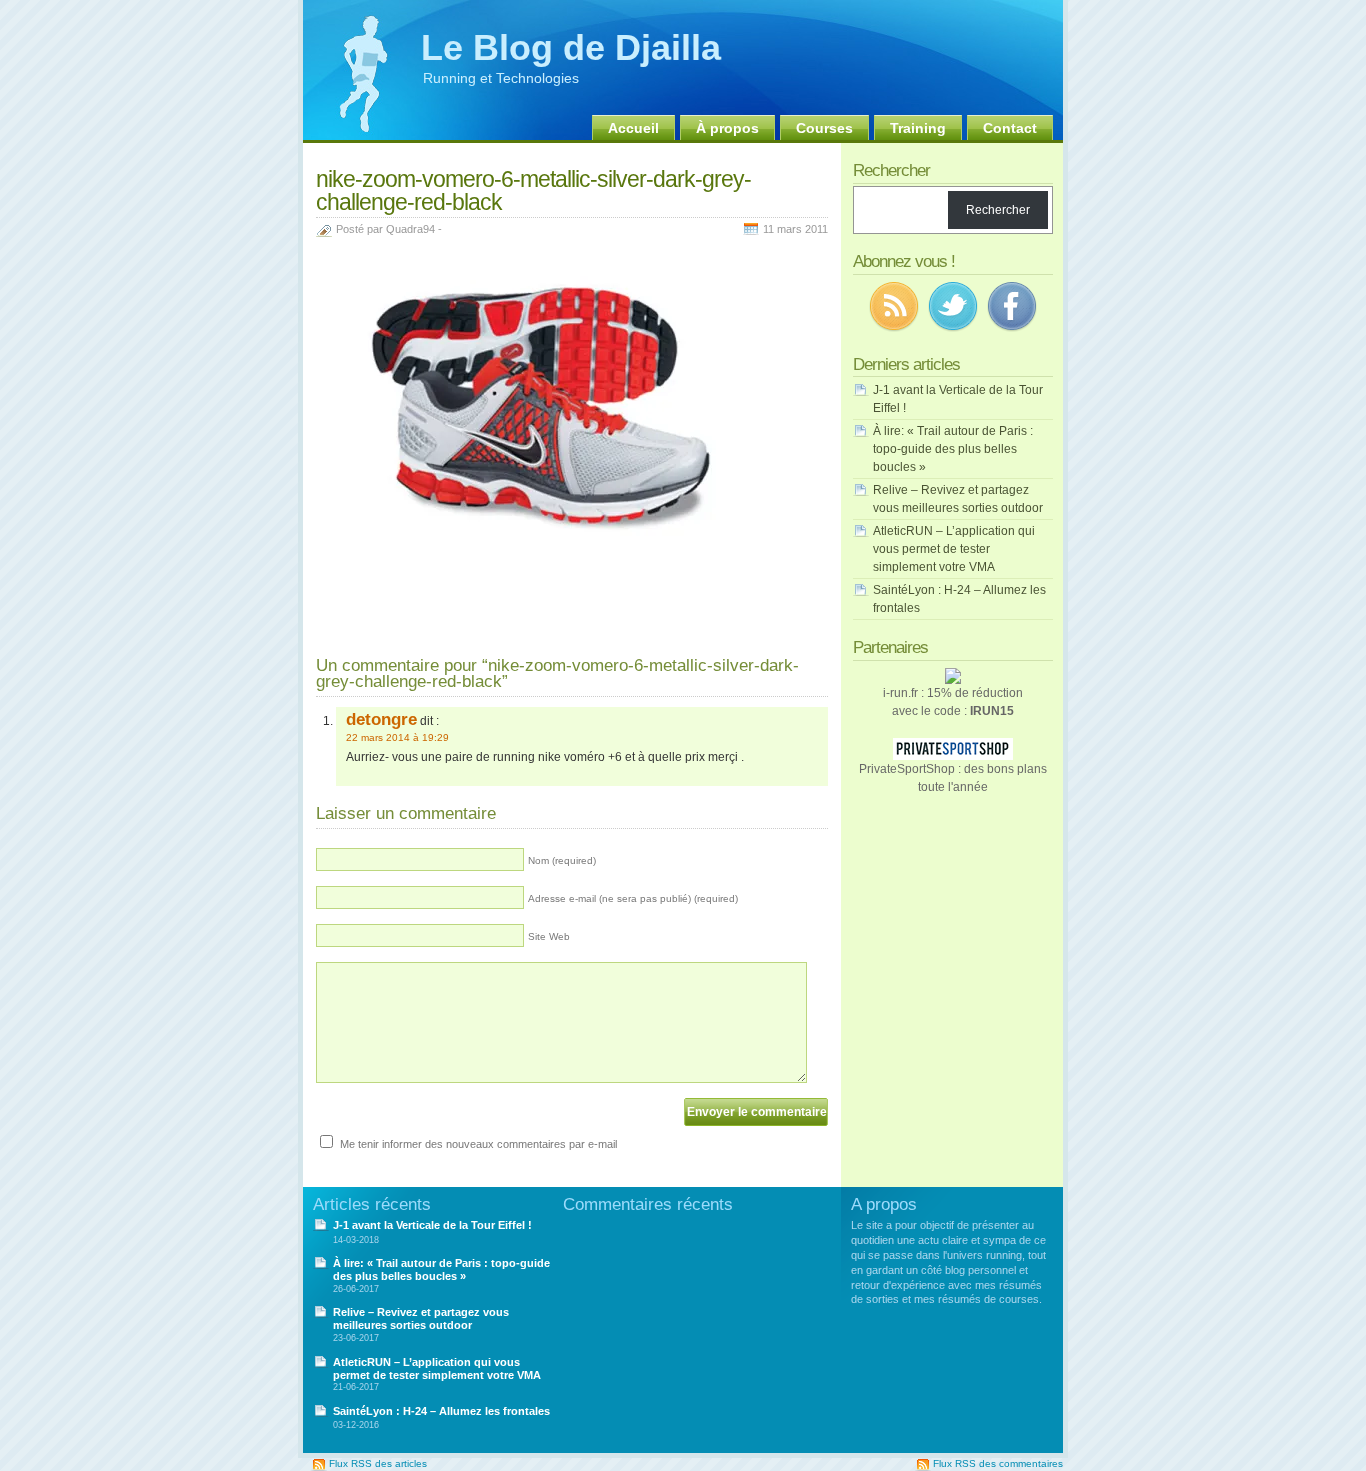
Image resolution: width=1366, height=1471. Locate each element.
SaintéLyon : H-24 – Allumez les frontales (441, 1411)
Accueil (633, 128)
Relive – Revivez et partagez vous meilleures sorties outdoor (421, 1318)
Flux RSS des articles (378, 1463)
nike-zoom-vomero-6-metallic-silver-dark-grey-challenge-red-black (533, 190)
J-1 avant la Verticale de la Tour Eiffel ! (432, 1225)
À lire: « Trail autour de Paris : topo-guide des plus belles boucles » (953, 449)
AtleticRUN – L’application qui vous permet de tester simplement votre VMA (954, 549)
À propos (727, 128)
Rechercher (998, 210)
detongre (381, 719)
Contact (1010, 128)
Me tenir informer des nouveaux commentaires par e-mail (478, 1144)
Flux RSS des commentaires (998, 1463)
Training (918, 128)
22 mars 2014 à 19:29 (397, 737)
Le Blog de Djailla (571, 47)
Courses (824, 128)
